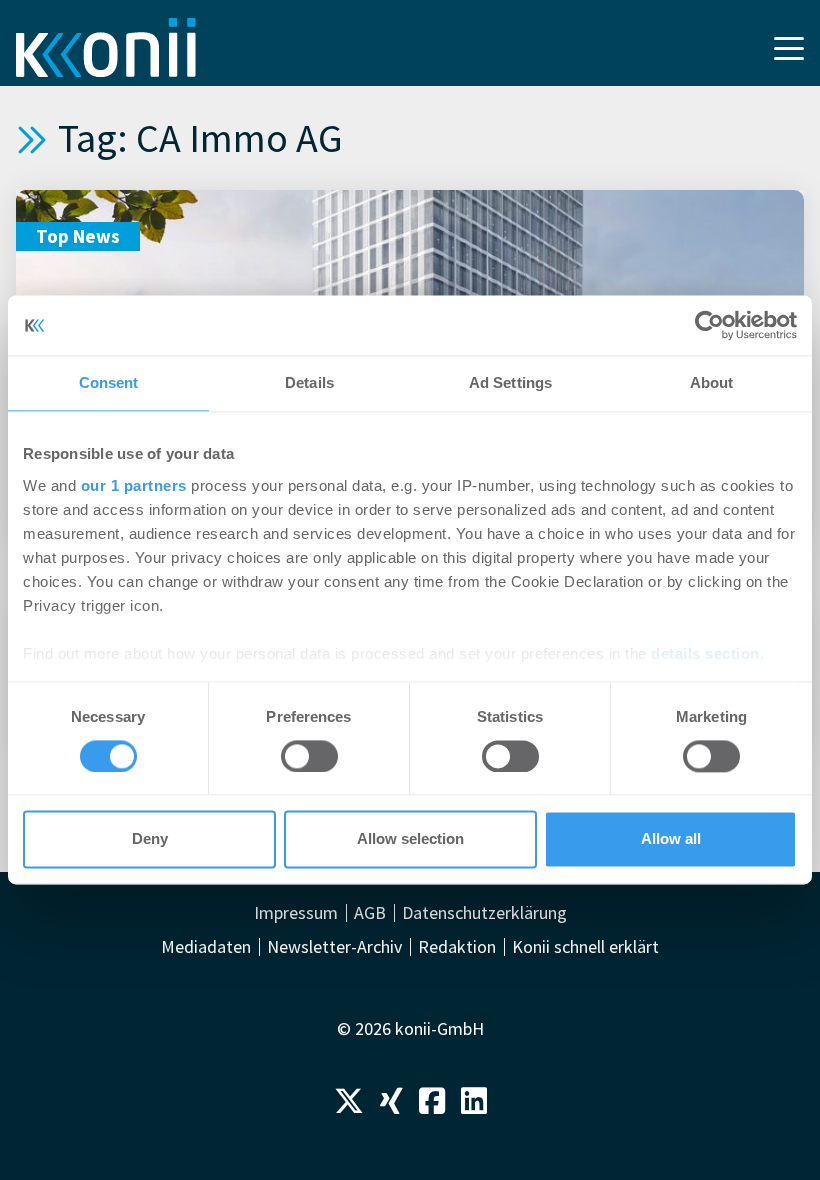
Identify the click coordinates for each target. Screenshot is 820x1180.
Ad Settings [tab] (510, 382)
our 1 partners (134, 485)
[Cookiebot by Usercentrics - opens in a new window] (709, 325)
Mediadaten (206, 947)
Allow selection (410, 839)
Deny (150, 839)
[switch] (309, 756)
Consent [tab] (109, 382)
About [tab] (712, 382)
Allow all (671, 839)
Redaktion (457, 947)
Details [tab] (309, 382)
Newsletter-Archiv (334, 947)
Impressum (296, 913)
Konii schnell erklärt (585, 947)
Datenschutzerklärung (484, 913)
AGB (370, 913)
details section (705, 653)
